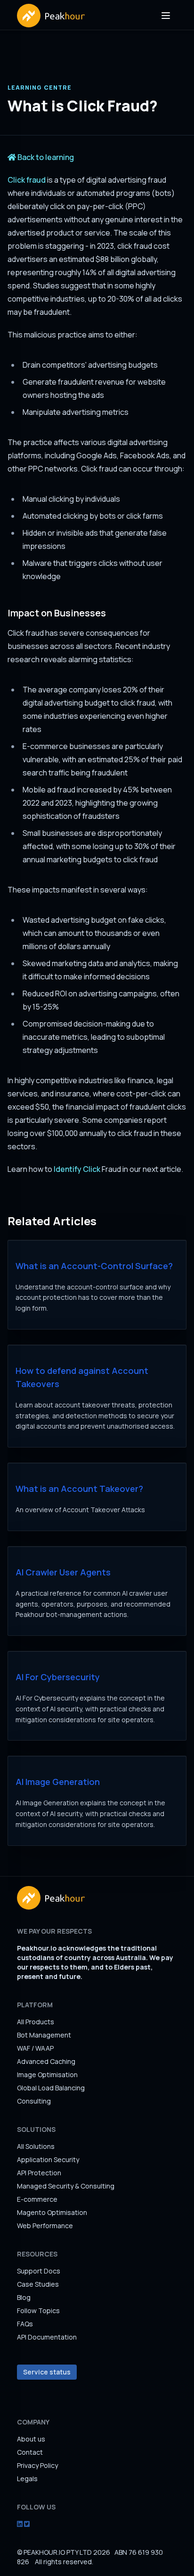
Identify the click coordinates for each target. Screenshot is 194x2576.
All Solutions (36, 2146)
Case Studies (38, 2284)
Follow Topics (38, 2311)
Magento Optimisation (52, 2212)
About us (31, 2439)
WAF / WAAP (35, 2048)
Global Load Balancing (51, 2088)
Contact (30, 2452)
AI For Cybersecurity (58, 1677)
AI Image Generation (58, 1782)
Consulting (34, 2101)
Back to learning (45, 157)
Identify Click (77, 1169)
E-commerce (37, 2199)
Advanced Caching (46, 2061)
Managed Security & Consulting (66, 2186)
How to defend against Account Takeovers (82, 1377)
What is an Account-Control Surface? (94, 1266)
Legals (27, 2479)
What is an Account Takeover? (79, 1489)
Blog (24, 2297)
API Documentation (47, 2337)
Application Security (48, 2159)
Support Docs (39, 2271)
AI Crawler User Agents (63, 1572)
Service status (47, 2372)
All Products (36, 2022)
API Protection (39, 2173)
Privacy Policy (37, 2465)
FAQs (25, 2324)
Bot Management (44, 2035)
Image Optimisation (47, 2075)
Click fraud (27, 180)
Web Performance (45, 2226)
